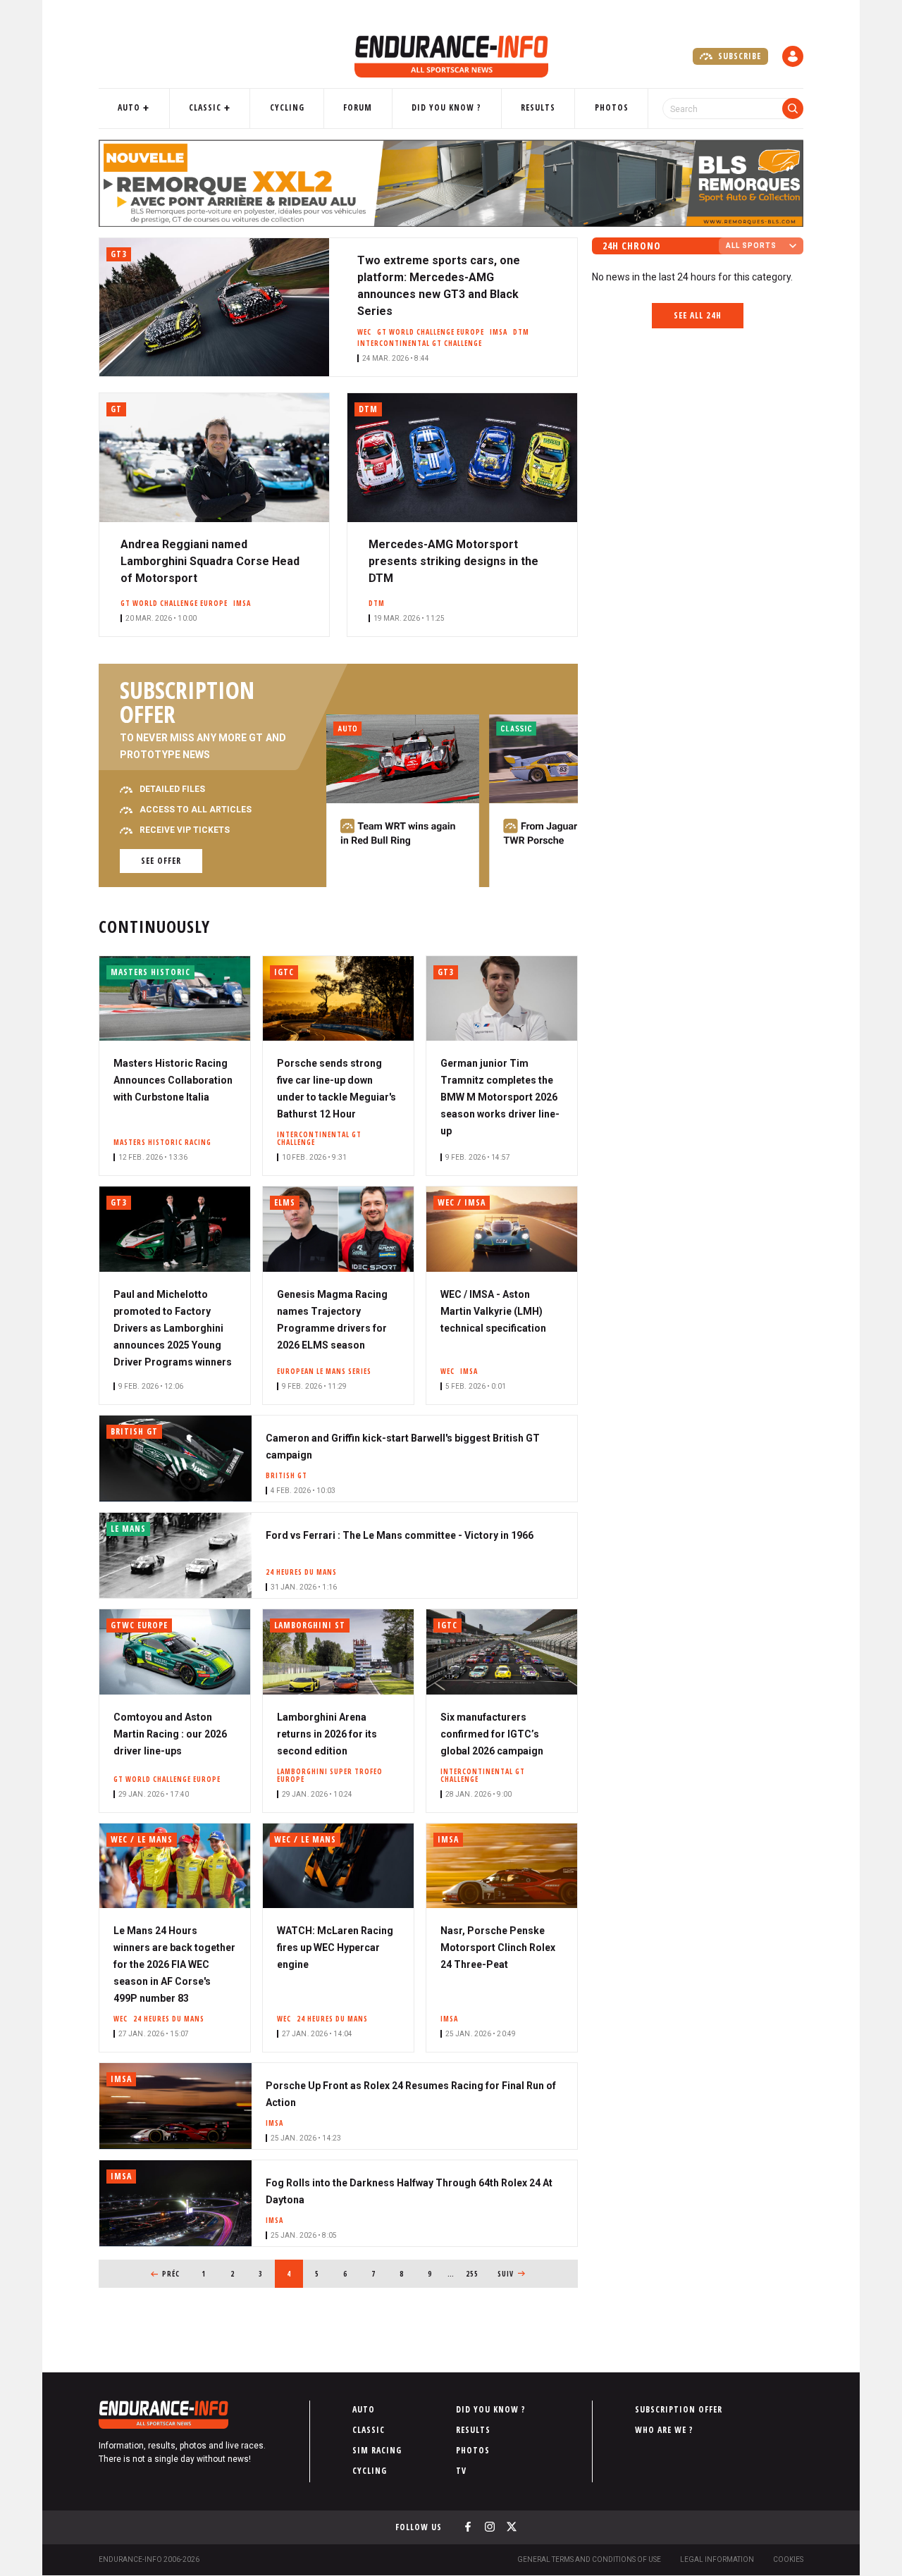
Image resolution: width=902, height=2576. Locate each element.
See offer (161, 861)
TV (461, 2471)
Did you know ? (446, 107)
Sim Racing (377, 2450)
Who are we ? (664, 2430)
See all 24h (698, 315)
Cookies (788, 2559)
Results (538, 107)
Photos (612, 107)
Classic (205, 107)
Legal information (717, 2559)
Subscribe (738, 56)
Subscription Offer (679, 2409)
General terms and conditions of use (589, 2559)
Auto (129, 107)
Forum (358, 107)
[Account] (793, 56)
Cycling (287, 107)
